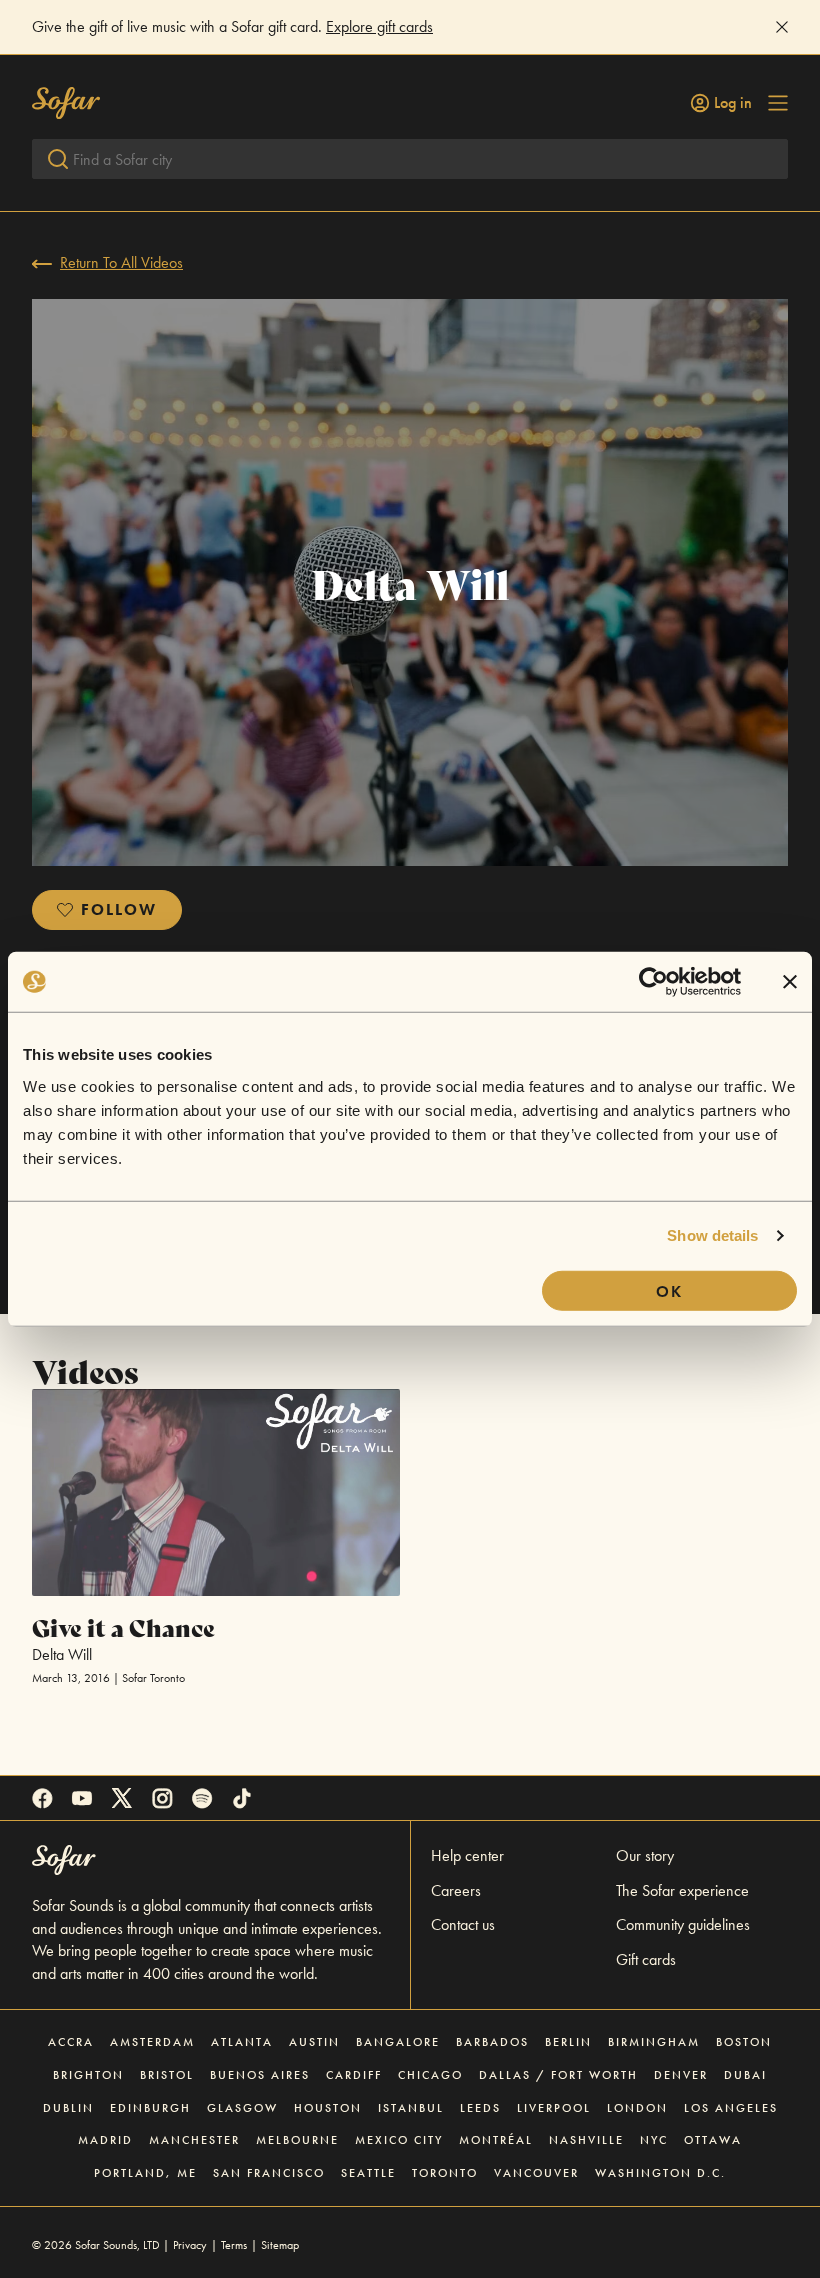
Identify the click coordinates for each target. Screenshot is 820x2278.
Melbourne (297, 2140)
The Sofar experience (682, 1890)
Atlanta (242, 2042)
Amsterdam (152, 2042)
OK (669, 1290)
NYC (654, 2140)
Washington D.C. (660, 2173)
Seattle (368, 2173)
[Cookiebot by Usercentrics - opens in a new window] (653, 982)
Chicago (430, 2075)
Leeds (480, 2108)
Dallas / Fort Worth (558, 2075)
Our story (645, 1855)
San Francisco (269, 2173)
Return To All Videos (121, 262)
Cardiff (354, 2075)
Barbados (492, 2042)
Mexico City (399, 2140)
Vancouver (536, 2173)
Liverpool (554, 2108)
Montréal (496, 2140)
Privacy (190, 2245)
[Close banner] (790, 982)
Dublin (68, 2108)
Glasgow (242, 2108)
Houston (328, 2108)
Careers (456, 1890)
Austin (314, 2042)
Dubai (745, 2075)
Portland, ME (145, 2173)
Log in (733, 103)
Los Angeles (731, 2108)
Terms (234, 2245)
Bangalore (398, 2042)
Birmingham (654, 2042)
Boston (744, 2042)
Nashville (586, 2140)
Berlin (568, 2042)
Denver (681, 2075)
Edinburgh (150, 2108)
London (637, 2108)
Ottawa (713, 2140)
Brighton (88, 2075)
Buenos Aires (260, 2075)
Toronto (445, 2173)
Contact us (463, 1924)
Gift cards (646, 1959)
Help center (467, 1855)
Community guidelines (683, 1924)
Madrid (105, 2140)
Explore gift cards (379, 26)
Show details (712, 1235)
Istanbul (411, 2108)
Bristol (167, 2075)
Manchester (194, 2140)
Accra (71, 2042)
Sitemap (280, 2245)
